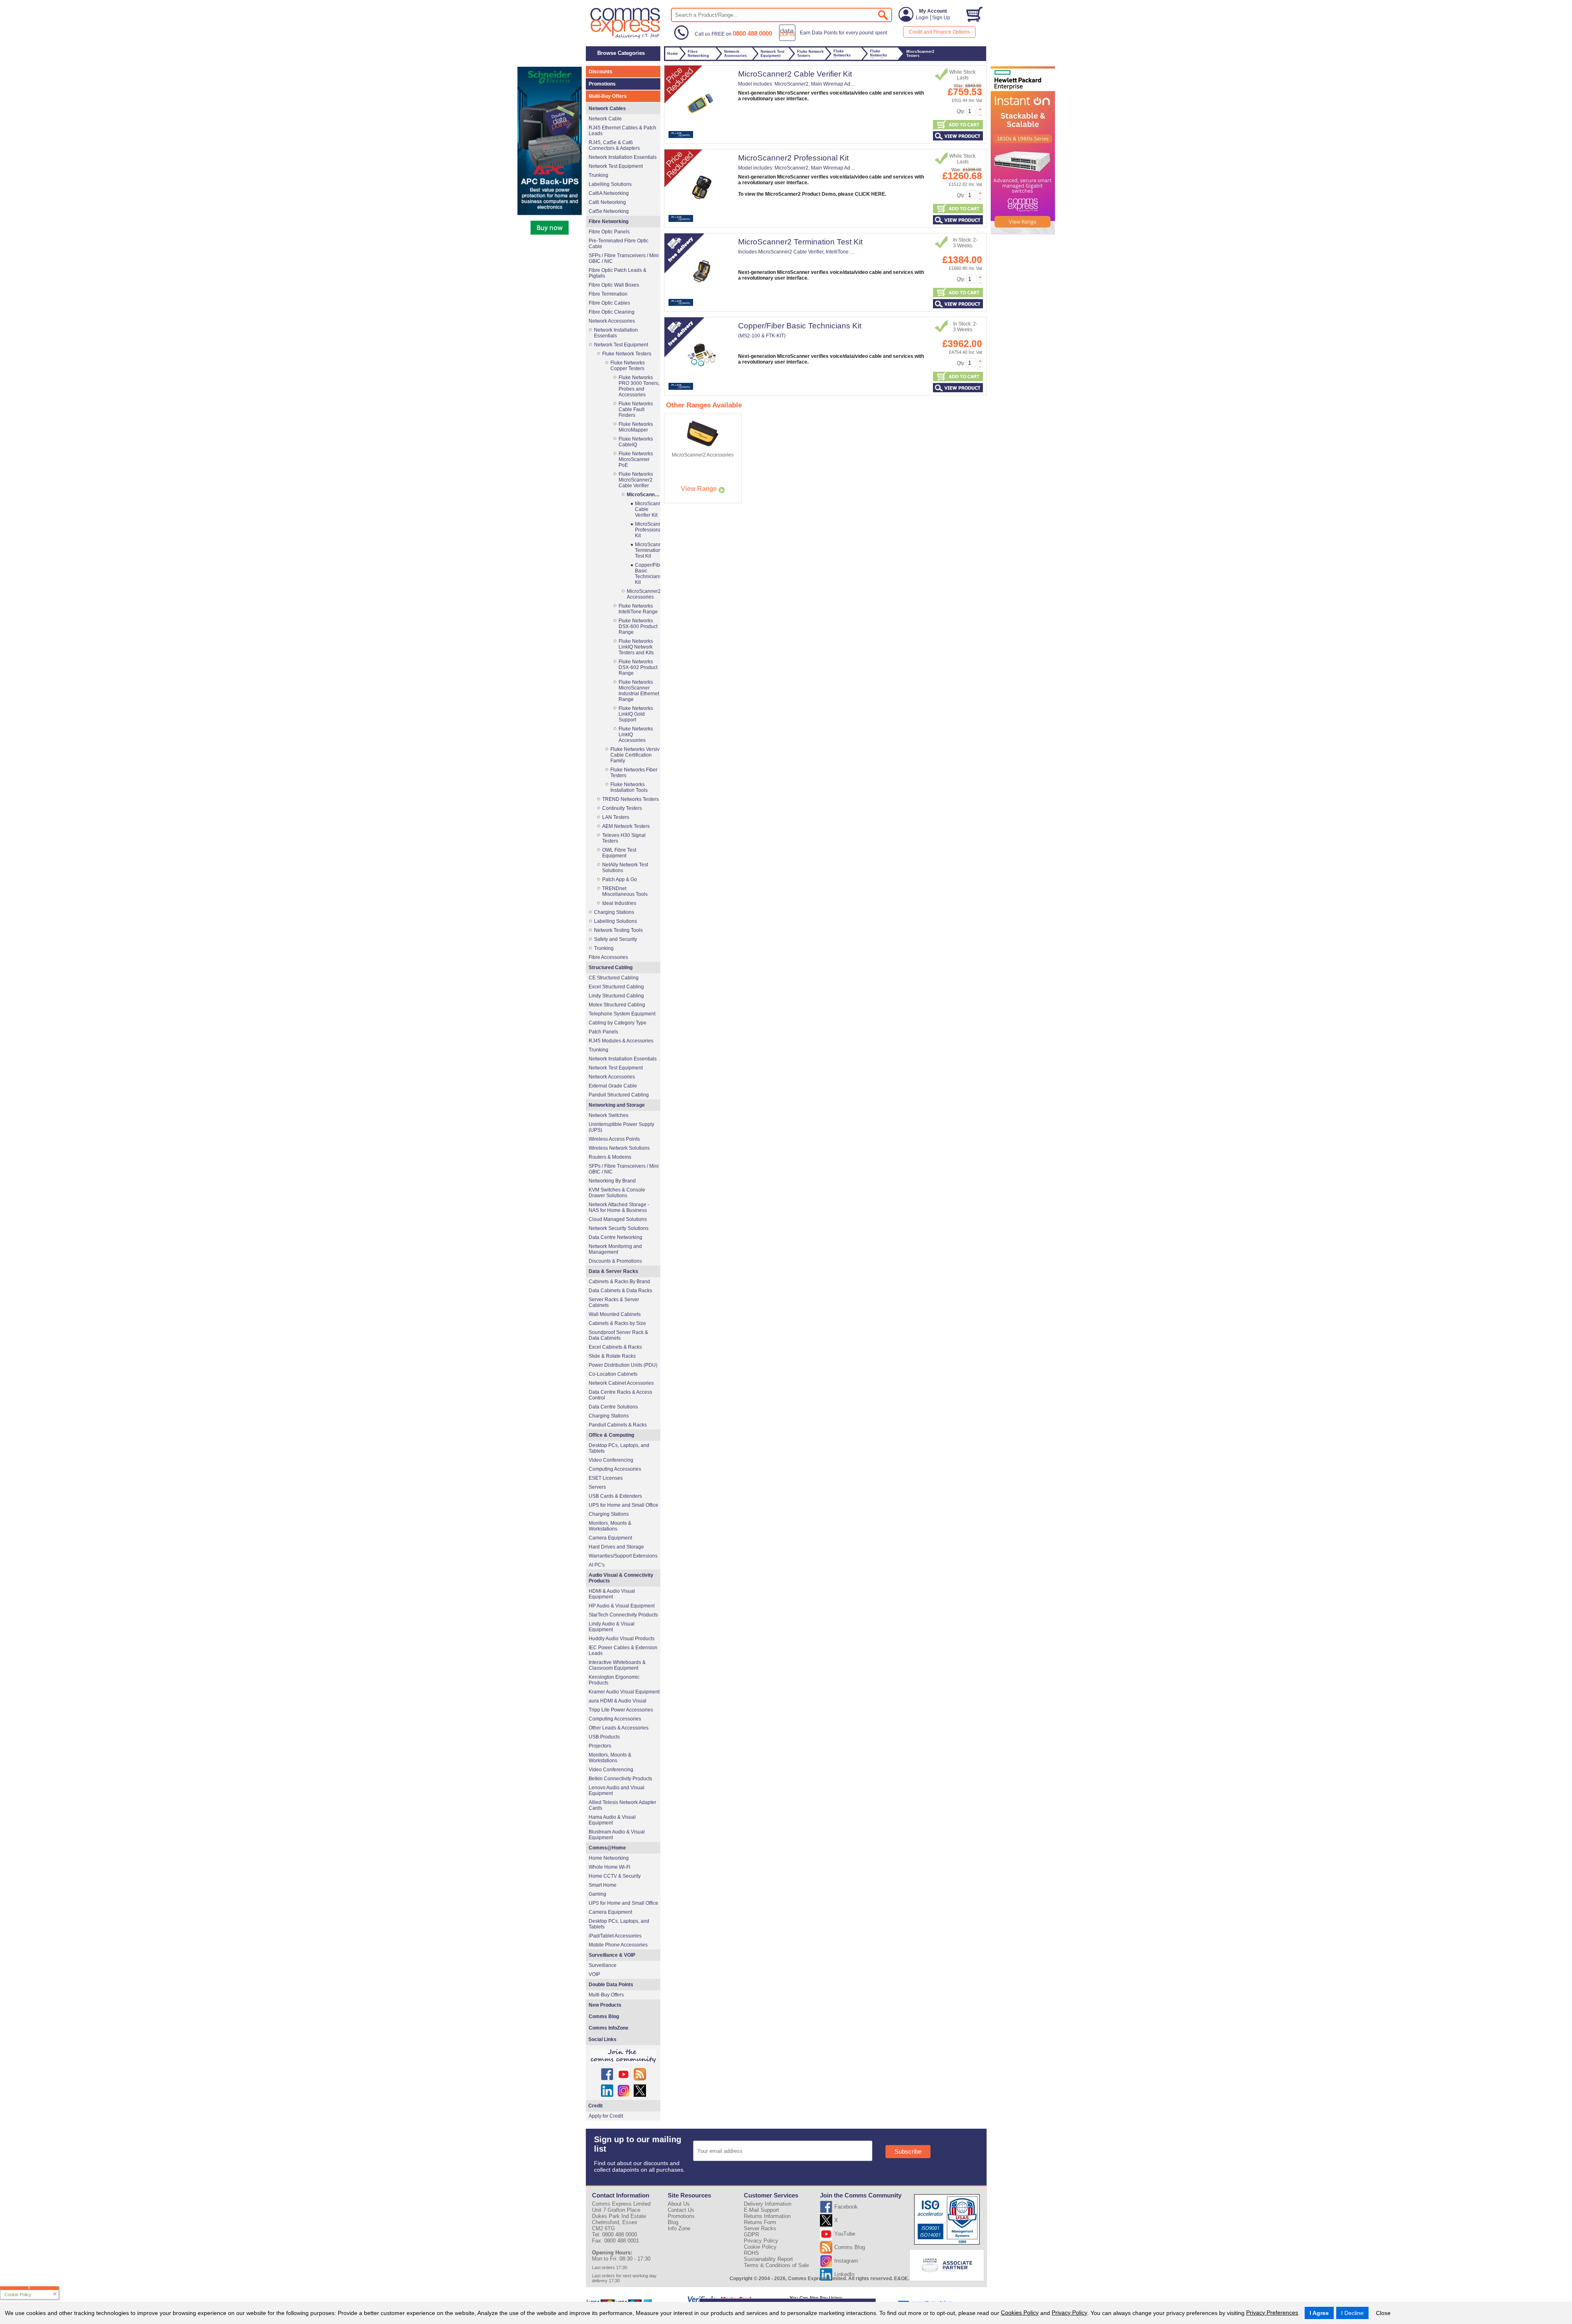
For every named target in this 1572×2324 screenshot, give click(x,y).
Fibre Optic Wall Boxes (614, 285)
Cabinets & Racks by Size (617, 1323)
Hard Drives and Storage (616, 1547)
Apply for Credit (606, 2116)
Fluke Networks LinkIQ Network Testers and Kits (636, 647)
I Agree (1319, 2313)
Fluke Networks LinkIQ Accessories (636, 735)
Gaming (597, 1894)
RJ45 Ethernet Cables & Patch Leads (622, 131)
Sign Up (941, 18)
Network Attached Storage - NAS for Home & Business (619, 1207)
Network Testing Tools (618, 930)
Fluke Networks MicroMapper (636, 427)
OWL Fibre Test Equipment (619, 853)
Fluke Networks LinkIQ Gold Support (636, 714)
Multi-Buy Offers (608, 96)
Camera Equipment (610, 1538)
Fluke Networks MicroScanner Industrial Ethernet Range (639, 691)
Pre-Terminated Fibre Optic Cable (619, 244)
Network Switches (609, 1115)
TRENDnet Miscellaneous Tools (625, 891)
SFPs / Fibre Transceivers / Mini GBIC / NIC (624, 258)
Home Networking (609, 1858)
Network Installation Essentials (623, 157)
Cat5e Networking (609, 211)
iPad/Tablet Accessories (615, 1936)
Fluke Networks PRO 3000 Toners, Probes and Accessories (639, 386)
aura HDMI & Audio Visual (618, 1701)
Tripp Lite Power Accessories (621, 1710)
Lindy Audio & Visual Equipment (612, 1627)
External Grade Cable (613, 1086)
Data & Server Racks (613, 1271)
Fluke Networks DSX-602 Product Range (638, 667)
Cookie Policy (760, 2247)
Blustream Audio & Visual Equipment (617, 1835)
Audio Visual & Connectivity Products (621, 1578)
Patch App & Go (620, 879)
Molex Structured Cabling (617, 1005)
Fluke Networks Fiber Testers (634, 773)
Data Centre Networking (615, 1237)
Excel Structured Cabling (616, 987)
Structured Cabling (611, 968)
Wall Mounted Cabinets (615, 1314)
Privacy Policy (1069, 2313)
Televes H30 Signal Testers (624, 838)
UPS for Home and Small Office (623, 1505)
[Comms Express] (626, 37)
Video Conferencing (611, 1460)
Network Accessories (612, 321)
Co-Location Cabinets (613, 1374)
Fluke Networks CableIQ (636, 442)
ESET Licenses (606, 1478)
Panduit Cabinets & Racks (618, 1425)
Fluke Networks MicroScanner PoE (636, 459)
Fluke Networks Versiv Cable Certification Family (635, 755)
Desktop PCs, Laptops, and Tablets (619, 1448)
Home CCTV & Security (615, 1876)
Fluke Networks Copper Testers (628, 366)
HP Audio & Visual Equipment (622, 1606)
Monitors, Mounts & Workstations (610, 1526)
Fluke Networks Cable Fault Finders (636, 409)
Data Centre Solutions (613, 1407)
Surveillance (603, 1965)
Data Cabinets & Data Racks (620, 1291)
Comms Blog (604, 2017)
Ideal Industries (619, 903)
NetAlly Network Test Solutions (625, 868)
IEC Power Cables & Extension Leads (623, 1650)
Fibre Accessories (608, 957)
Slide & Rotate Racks (612, 1356)
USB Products (604, 1737)
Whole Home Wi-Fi (610, 1867)
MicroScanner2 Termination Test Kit (800, 242)
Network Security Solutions (619, 1228)
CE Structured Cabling (614, 978)
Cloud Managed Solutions (618, 1219)
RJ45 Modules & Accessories (621, 1041)
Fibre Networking (609, 222)
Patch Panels (603, 1032)
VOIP (594, 1974)
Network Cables (607, 109)
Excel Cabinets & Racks (615, 1347)
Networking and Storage (617, 1105)
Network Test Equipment (616, 166)
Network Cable (605, 119)
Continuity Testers (622, 808)
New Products (605, 2005)
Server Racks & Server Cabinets (614, 1302)
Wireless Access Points (614, 1139)
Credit (595, 2106)
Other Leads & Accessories (619, 1728)
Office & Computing (611, 1435)
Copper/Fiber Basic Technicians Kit (800, 326)
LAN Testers (616, 817)
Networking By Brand (612, 1181)
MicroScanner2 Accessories (643, 594)
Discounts (601, 72)
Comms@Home (607, 1848)
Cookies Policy (1020, 2313)
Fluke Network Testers (627, 354)
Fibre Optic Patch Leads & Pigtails (618, 273)
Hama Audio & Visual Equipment (612, 1820)
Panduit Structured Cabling (619, 1095)
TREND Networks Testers (630, 799)
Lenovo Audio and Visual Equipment (617, 1790)
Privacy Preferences (1272, 2313)
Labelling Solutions (610, 184)
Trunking (599, 175)
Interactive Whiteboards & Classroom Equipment (617, 1665)
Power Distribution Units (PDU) (623, 1365)
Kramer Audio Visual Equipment (624, 1692)
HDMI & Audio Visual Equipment (612, 1594)
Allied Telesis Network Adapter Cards (622, 1805)
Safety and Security (615, 939)
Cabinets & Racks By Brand (619, 1282)
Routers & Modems (610, 1157)
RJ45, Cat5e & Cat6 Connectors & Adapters (614, 145)
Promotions (602, 84)
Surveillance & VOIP (612, 1955)
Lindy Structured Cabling (616, 996)
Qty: (961, 111)
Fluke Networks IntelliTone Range (638, 609)
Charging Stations (614, 912)
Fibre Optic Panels (609, 232)
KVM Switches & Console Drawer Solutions (617, 1193)
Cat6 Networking (607, 202)
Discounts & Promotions (615, 1261)
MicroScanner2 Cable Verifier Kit (795, 74)
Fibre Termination (608, 294)
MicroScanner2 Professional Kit (793, 158)
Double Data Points (611, 1985)
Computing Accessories (615, 1469)
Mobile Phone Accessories (618, 1945)
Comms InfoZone (609, 2028)
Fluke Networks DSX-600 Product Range (638, 626)
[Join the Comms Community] (623, 2056)
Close (1383, 2313)
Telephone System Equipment (622, 1014)
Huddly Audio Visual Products (622, 1639)
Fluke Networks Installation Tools (629, 787)
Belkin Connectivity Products (620, 1779)
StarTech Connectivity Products (623, 1615)
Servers (597, 1487)
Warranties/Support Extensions (623, 1556)
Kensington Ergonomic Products (614, 1680)
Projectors (600, 1746)
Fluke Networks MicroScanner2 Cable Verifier (636, 480)
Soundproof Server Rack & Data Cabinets (618, 1335)
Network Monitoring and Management (615, 1249)
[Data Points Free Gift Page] (835, 39)
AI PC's (597, 1565)
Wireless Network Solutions (619, 1148)
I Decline (1352, 2313)
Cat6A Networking (609, 193)
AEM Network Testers (626, 826)
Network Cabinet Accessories (621, 1383)
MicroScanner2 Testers (643, 495)
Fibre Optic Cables (609, 303)
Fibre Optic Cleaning (612, 312)
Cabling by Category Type (618, 1023)
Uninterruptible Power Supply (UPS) (621, 1127)
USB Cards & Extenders (615, 1496)
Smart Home (603, 1885)
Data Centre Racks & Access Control (620, 1395)
